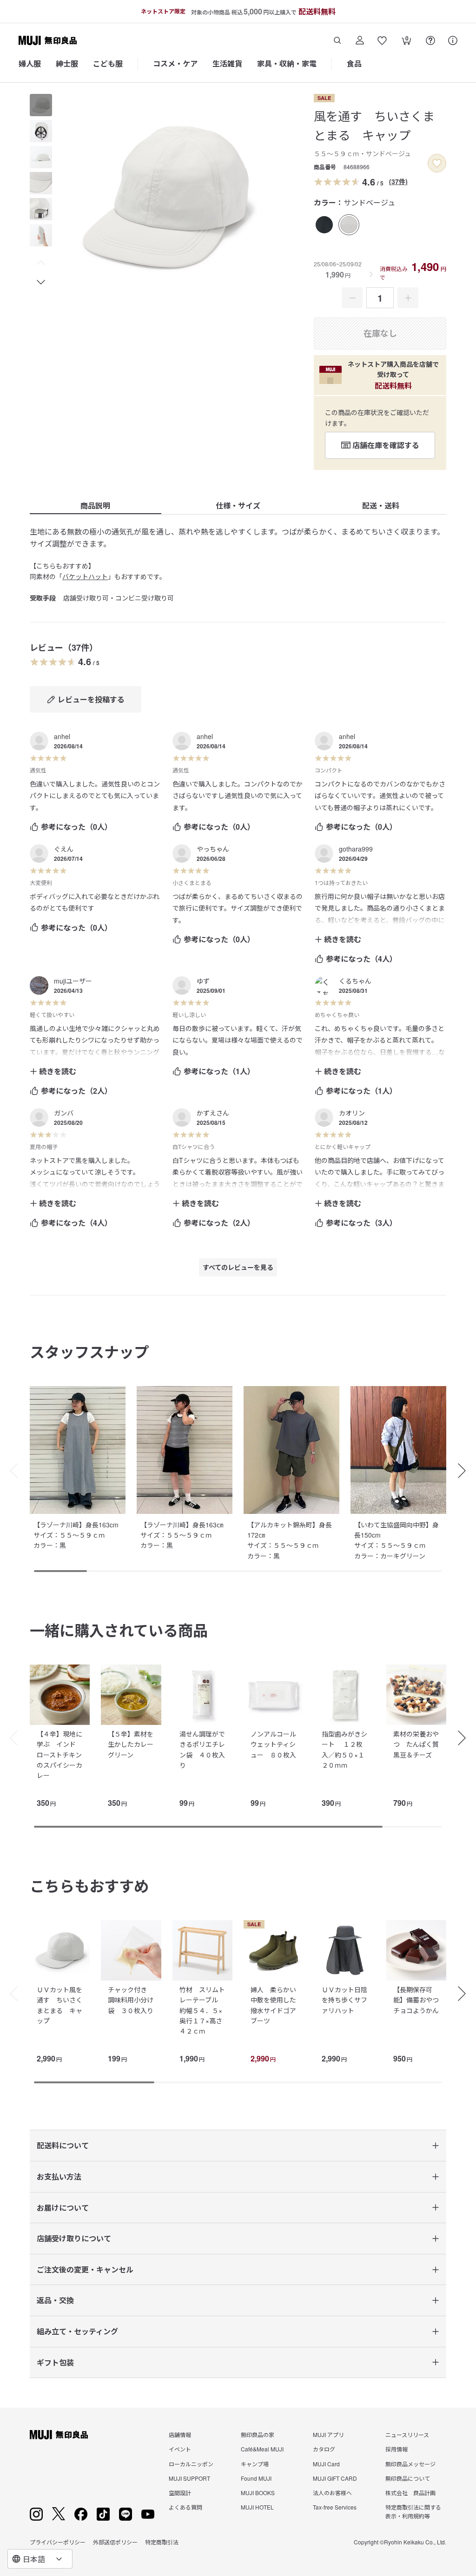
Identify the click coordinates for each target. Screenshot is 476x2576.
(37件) (398, 181)
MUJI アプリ (328, 2434)
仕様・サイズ (238, 505)
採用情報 (397, 2449)
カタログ (324, 2449)
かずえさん (213, 1113)
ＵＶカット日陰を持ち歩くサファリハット (344, 2000)
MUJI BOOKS (258, 2493)
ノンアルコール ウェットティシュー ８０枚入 (277, 1744)
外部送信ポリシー (115, 2542)
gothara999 (356, 849)
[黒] (324, 225)
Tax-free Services (335, 2507)
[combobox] (40, 2559)
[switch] (437, 163)
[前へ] (9, 1738)
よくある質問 (185, 2507)
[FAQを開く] (430, 40)
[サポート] (453, 40)
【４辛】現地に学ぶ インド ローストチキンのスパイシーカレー (59, 1755)
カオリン (352, 1113)
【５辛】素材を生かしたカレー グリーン (134, 1744)
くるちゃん (355, 981)
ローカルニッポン (191, 2464)
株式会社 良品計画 (410, 2493)
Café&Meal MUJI (262, 2449)
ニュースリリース (407, 2434)
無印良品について (408, 2478)
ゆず (203, 981)
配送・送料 (381, 505)
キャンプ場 (255, 2464)
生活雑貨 (227, 63)
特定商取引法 (162, 2542)
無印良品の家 (258, 2434)
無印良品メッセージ (410, 2464)
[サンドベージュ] (349, 225)
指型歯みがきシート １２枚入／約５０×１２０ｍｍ (344, 1749)
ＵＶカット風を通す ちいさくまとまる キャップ (59, 2005)
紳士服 (67, 63)
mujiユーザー (73, 981)
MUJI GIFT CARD (335, 2478)
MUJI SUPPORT (189, 2478)
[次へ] (467, 1738)
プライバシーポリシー (58, 2542)
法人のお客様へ (332, 2493)
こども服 (108, 63)
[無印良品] (59, 2435)
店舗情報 (180, 2434)
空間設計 (180, 2493)
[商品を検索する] (337, 40)
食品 (354, 63)
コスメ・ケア (175, 63)
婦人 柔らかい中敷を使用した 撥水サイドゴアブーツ (277, 2005)
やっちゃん (213, 849)
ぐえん (64, 849)
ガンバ (64, 1113)
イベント (180, 2449)
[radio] (324, 225)
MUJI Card (326, 2464)
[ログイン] (360, 40)
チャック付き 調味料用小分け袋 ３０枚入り (131, 2000)
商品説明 (95, 505)
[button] (41, 263)
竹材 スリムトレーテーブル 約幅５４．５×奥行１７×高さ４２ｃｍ (202, 2010)
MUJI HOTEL (257, 2507)
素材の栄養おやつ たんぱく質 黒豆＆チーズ (419, 1744)
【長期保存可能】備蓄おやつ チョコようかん (419, 2000)
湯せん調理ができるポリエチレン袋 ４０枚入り (202, 1749)
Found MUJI (256, 2478)
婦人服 (30, 63)
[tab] (41, 105)
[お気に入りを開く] (382, 40)
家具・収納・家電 (287, 63)
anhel (62, 736)
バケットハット (85, 576)
